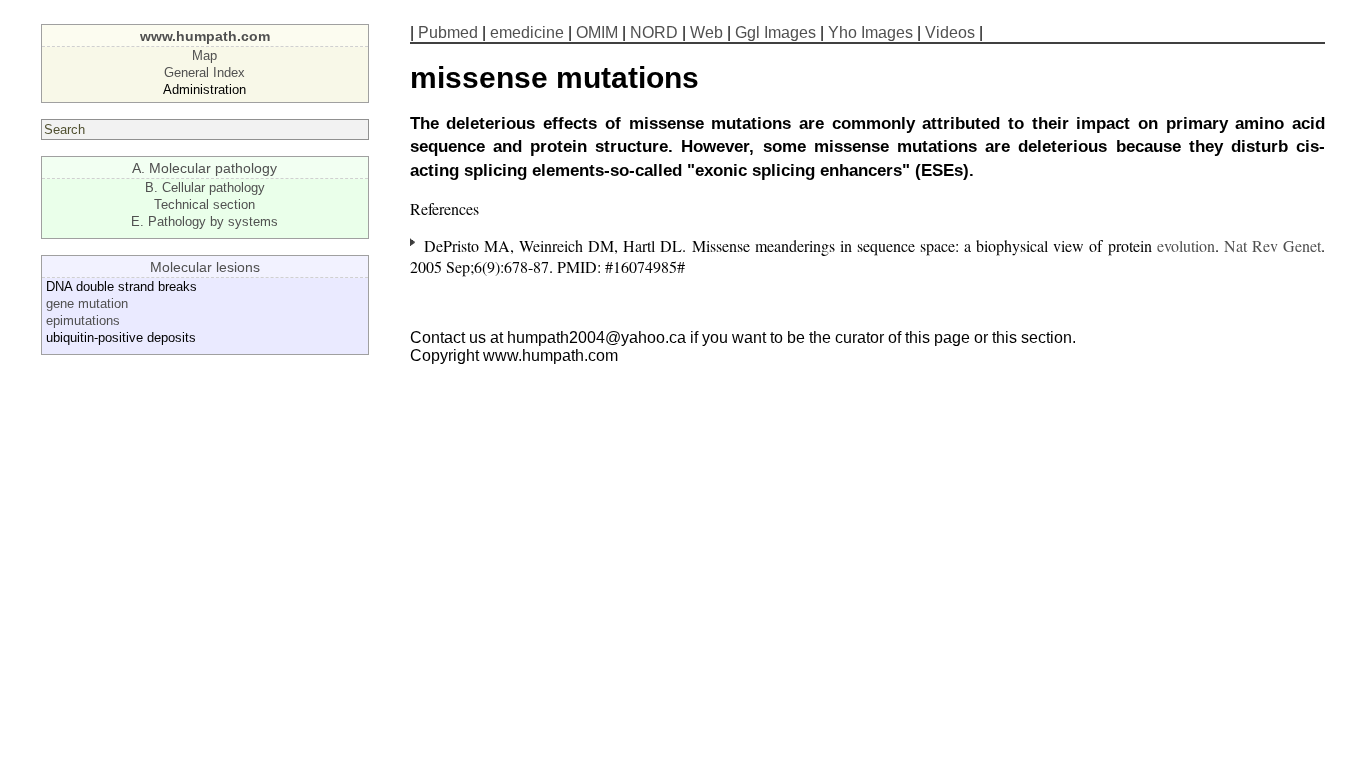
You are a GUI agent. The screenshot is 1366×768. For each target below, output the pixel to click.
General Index (204, 72)
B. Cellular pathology (205, 187)
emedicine (527, 32)
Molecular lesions (205, 267)
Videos (950, 32)
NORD (654, 32)
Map (204, 55)
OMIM (597, 32)
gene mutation (87, 303)
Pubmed (448, 32)
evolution (1186, 245)
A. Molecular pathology (204, 168)
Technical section (204, 204)
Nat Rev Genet (1272, 245)
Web (706, 32)
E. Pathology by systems (204, 221)
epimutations (83, 320)
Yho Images (870, 32)
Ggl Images (775, 32)
